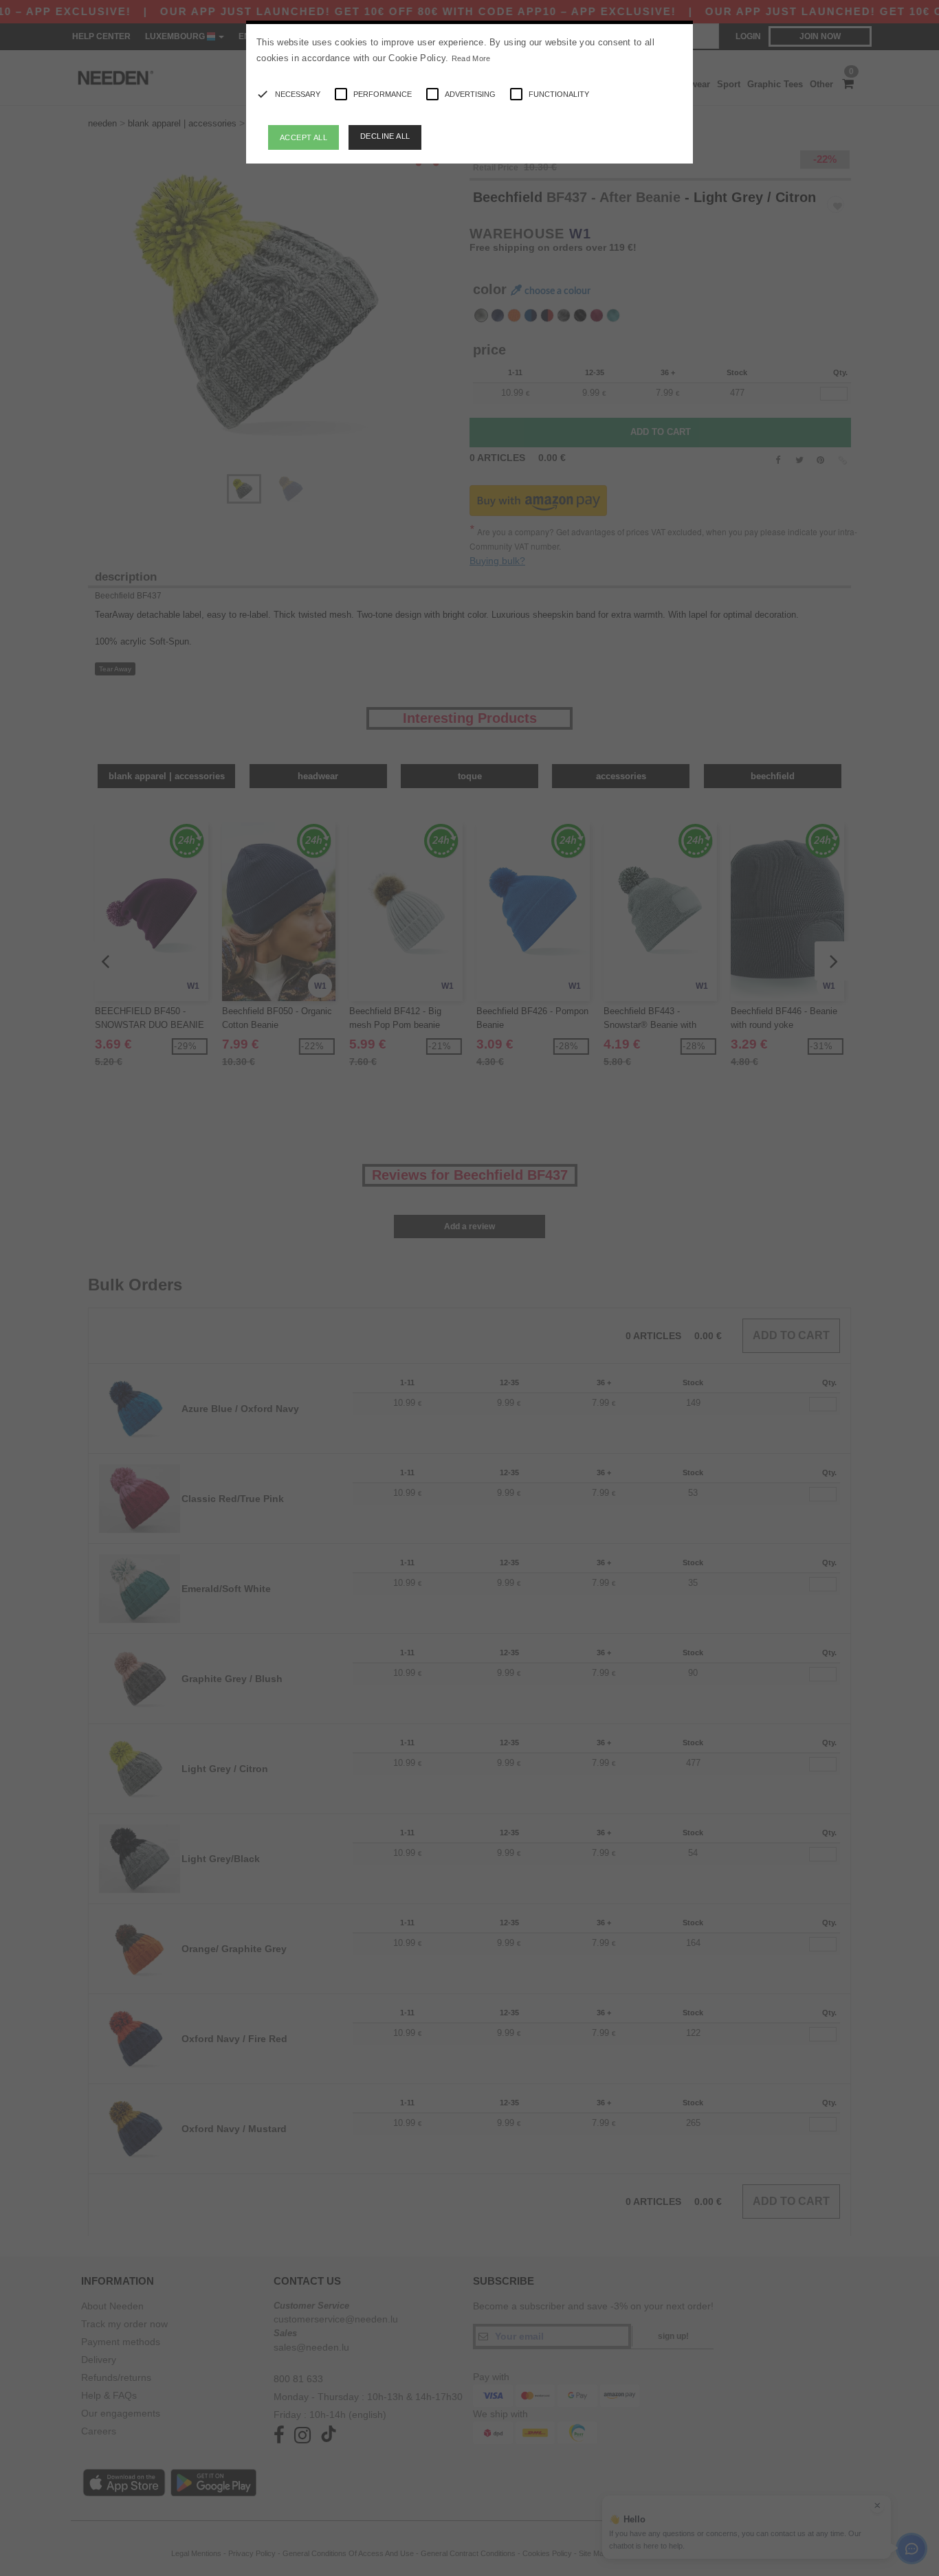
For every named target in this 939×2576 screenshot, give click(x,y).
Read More (471, 58)
